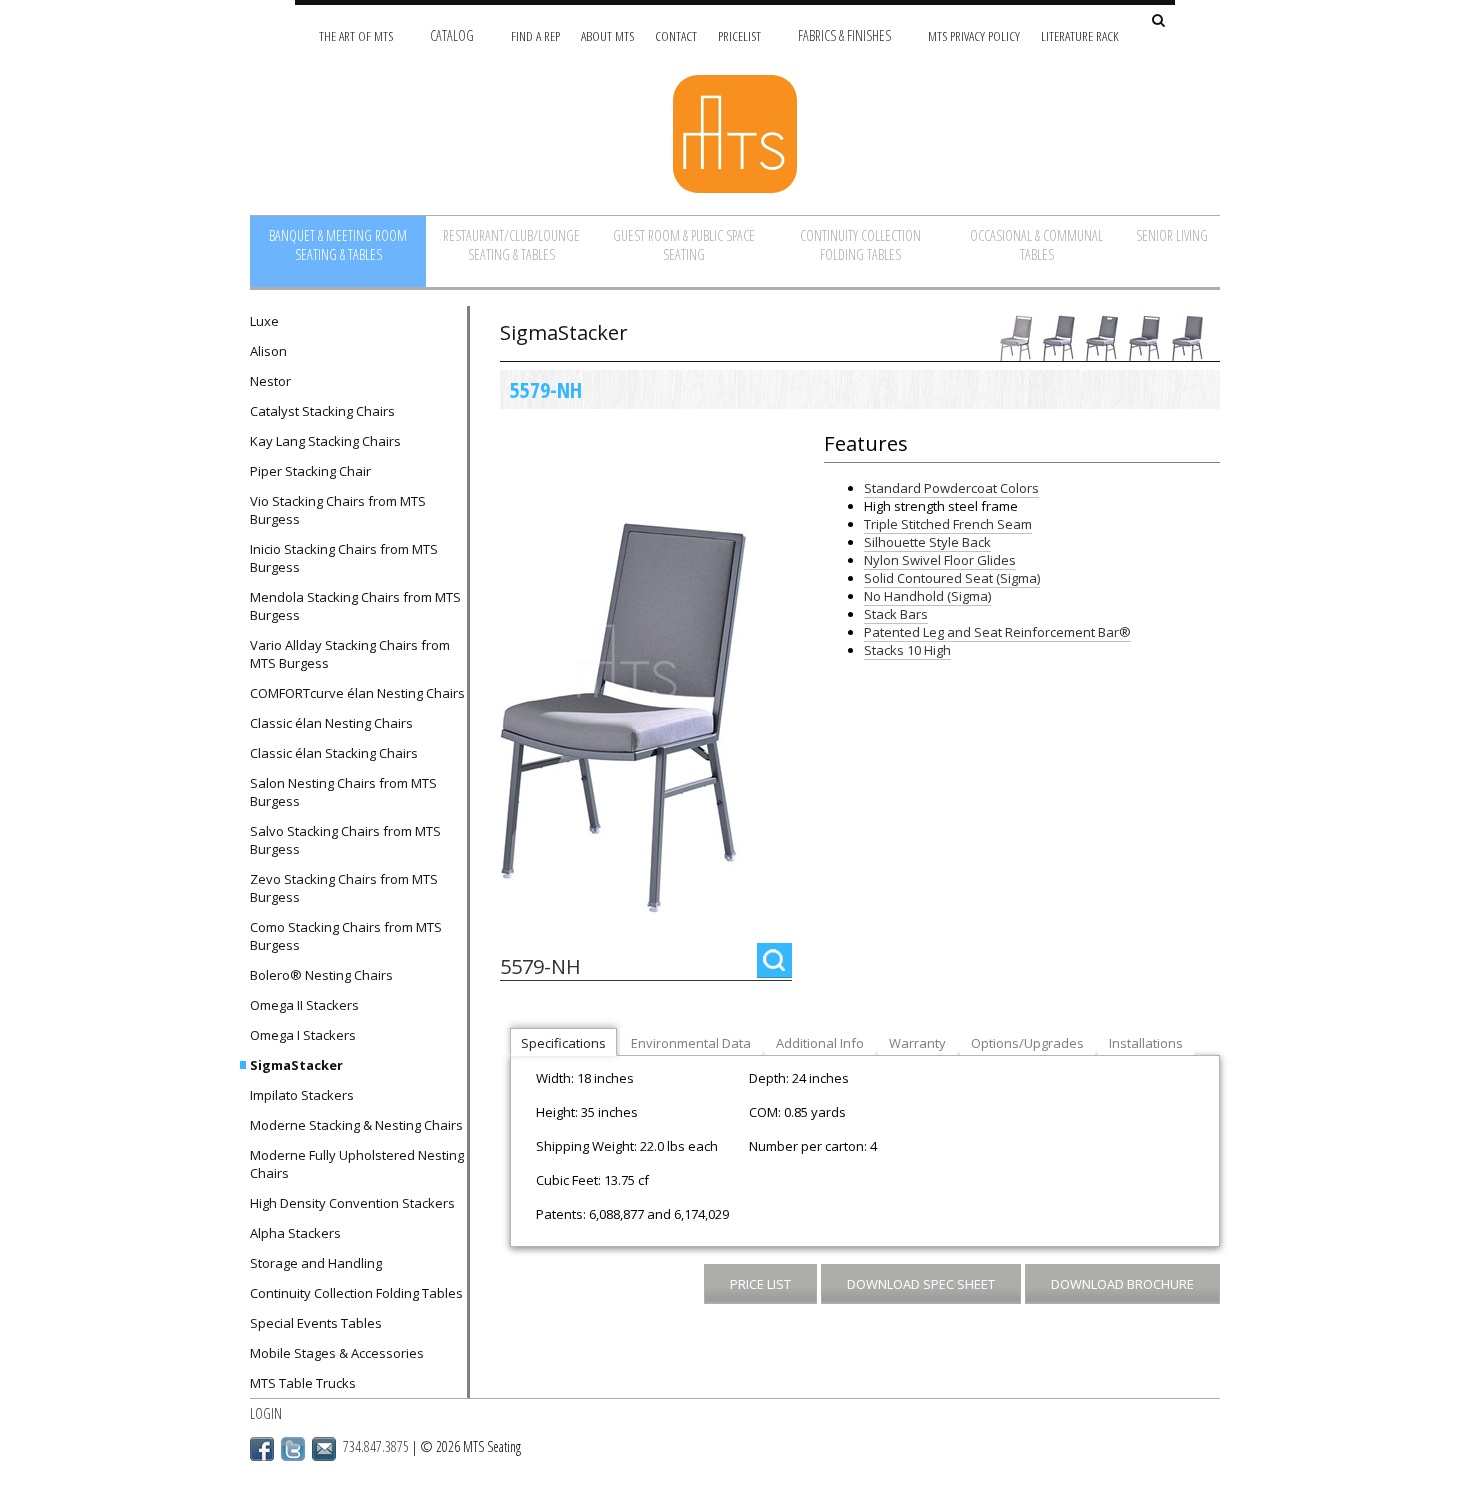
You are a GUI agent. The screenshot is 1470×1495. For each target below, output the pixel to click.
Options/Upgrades (1027, 1043)
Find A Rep (535, 35)
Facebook (262, 1449)
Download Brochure (1122, 1284)
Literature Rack (1080, 35)
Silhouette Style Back (927, 542)
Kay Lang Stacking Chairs (325, 441)
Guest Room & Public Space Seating (684, 245)
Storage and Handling (316, 1263)
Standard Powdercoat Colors (951, 488)
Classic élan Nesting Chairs (331, 723)
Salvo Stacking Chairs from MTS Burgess (345, 840)
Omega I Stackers (303, 1035)
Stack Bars (896, 614)
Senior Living (1172, 235)
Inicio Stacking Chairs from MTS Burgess (344, 558)
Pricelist (739, 35)
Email (324, 1449)
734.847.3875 (376, 1446)
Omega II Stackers (304, 1005)
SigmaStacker (296, 1065)
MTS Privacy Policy (974, 35)
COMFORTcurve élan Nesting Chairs (357, 693)
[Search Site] (1158, 21)
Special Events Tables (316, 1323)
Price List (760, 1284)
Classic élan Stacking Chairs (334, 753)
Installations (1146, 1043)
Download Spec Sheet (921, 1284)
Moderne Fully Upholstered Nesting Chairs (357, 1164)
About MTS (607, 35)
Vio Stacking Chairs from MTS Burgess (338, 510)
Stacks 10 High (907, 650)
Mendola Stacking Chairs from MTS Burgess (355, 606)
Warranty (917, 1043)
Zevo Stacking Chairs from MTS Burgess (344, 888)
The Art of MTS (356, 35)
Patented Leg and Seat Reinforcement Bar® (997, 632)
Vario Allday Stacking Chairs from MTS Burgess (350, 654)
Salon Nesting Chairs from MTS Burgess (343, 792)
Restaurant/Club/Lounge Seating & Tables (511, 245)
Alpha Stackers (295, 1233)
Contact (676, 35)
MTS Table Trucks (303, 1383)
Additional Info (820, 1043)
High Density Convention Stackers (352, 1203)
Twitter (293, 1449)
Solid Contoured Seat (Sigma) (952, 578)
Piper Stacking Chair (310, 471)
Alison (268, 351)
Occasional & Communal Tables (1036, 245)
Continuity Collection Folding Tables (860, 245)
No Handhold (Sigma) (927, 596)
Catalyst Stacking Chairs (322, 411)
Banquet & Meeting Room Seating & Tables (338, 245)
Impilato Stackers (302, 1095)
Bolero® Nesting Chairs (321, 975)
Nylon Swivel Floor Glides (940, 560)
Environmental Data (691, 1043)
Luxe (264, 321)
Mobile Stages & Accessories (337, 1353)
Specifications (563, 1043)
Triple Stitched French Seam (948, 524)
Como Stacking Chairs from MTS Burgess (346, 936)
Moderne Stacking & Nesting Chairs (356, 1125)
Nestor (270, 381)
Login (266, 1413)
